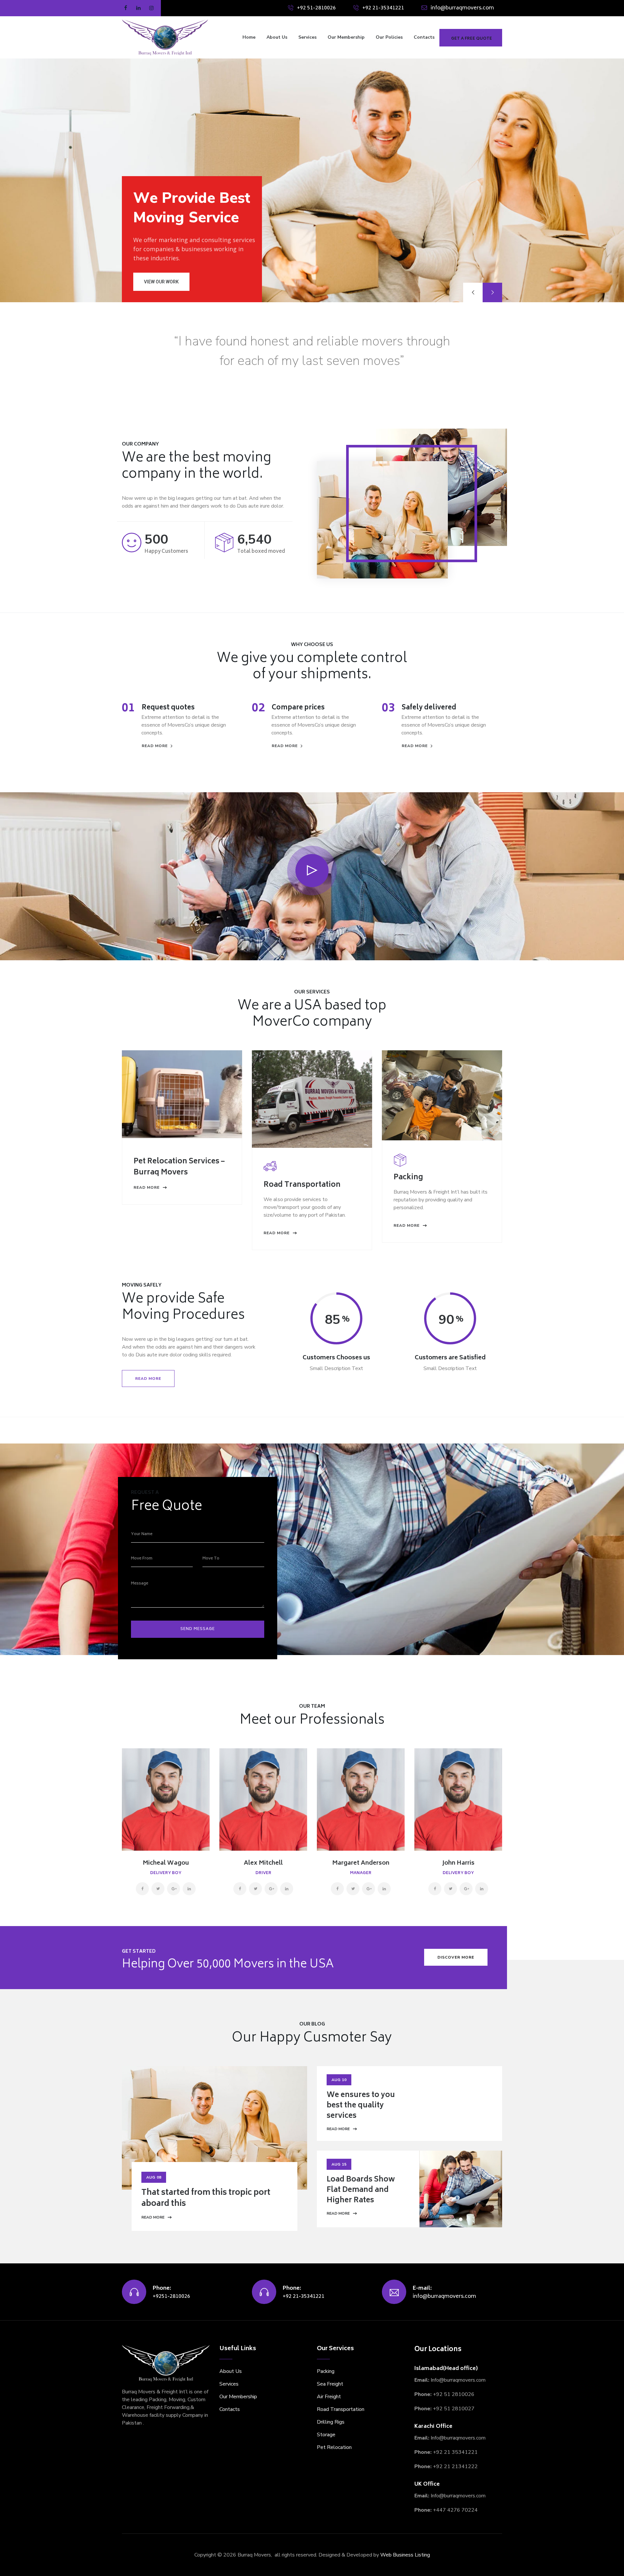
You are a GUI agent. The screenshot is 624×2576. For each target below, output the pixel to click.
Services (307, 37)
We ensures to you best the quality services (361, 2106)
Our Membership (346, 37)
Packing (408, 1178)
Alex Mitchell (263, 1863)
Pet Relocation (334, 2447)
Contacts (424, 37)
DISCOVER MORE (456, 1957)
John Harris (458, 1863)
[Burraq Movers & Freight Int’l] (165, 37)
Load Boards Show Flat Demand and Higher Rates (361, 2190)
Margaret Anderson (361, 1863)
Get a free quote (472, 39)
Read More (153, 2217)
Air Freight (329, 2397)
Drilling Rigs (331, 2422)
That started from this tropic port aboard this (206, 2199)
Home (249, 37)
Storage (326, 2435)
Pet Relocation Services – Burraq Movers (179, 1167)
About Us (277, 37)
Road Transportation (302, 1185)
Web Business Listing (405, 2555)
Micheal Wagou (166, 1863)
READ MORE (155, 746)
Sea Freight (330, 2384)
